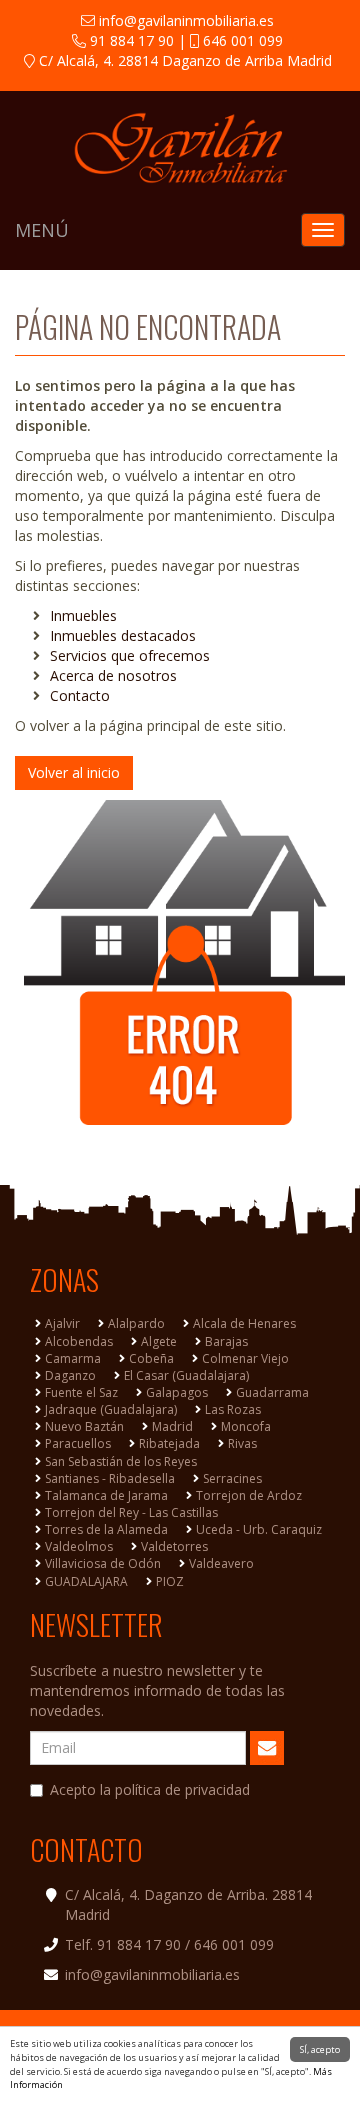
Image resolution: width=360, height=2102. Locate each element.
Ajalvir (62, 1323)
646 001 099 (241, 40)
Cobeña (151, 1358)
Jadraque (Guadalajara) (111, 1409)
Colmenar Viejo (245, 1358)
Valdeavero (221, 1563)
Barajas (226, 1341)
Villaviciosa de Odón (103, 1563)
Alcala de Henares (244, 1323)
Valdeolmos (79, 1546)
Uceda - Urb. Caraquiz (259, 1529)
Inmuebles (83, 615)
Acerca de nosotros (113, 675)
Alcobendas (79, 1341)
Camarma (73, 1358)
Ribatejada (169, 1443)
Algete (159, 1341)
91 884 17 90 (130, 40)
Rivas (242, 1443)
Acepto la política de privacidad (150, 1789)
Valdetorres (174, 1546)
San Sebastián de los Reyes (121, 1461)
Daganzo (70, 1375)
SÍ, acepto (320, 2049)
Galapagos (177, 1392)
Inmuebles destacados (123, 635)
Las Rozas (233, 1409)
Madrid (172, 1426)
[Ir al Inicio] (180, 148)
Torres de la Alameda (106, 1529)
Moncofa (246, 1426)
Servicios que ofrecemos (130, 655)
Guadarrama (272, 1392)
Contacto (80, 695)
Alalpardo (136, 1323)
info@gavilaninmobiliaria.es (184, 20)
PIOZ (170, 1581)
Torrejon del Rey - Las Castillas (131, 1512)
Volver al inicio (74, 772)
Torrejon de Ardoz (249, 1495)
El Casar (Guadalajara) (186, 1375)
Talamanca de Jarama (106, 1495)
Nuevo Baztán (84, 1426)
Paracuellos (78, 1443)
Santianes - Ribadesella (110, 1478)
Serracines (232, 1478)
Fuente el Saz (81, 1392)
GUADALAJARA (86, 1581)
